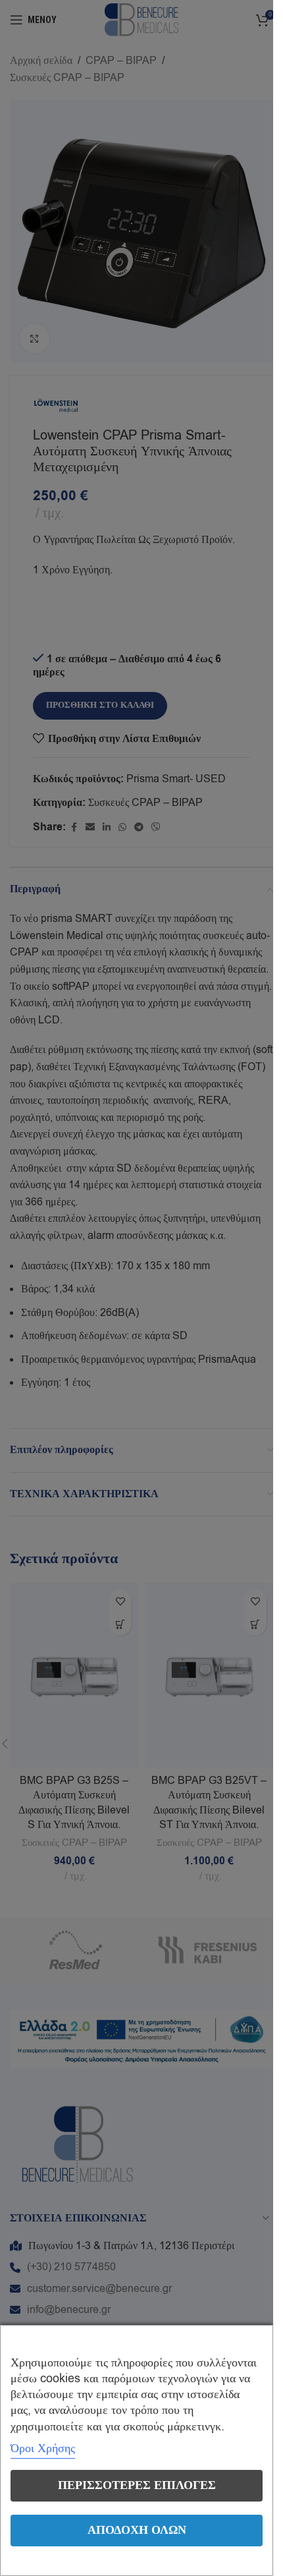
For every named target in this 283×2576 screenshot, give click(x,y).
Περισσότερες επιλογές (137, 2485)
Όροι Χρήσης (43, 2448)
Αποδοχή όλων (137, 2530)
